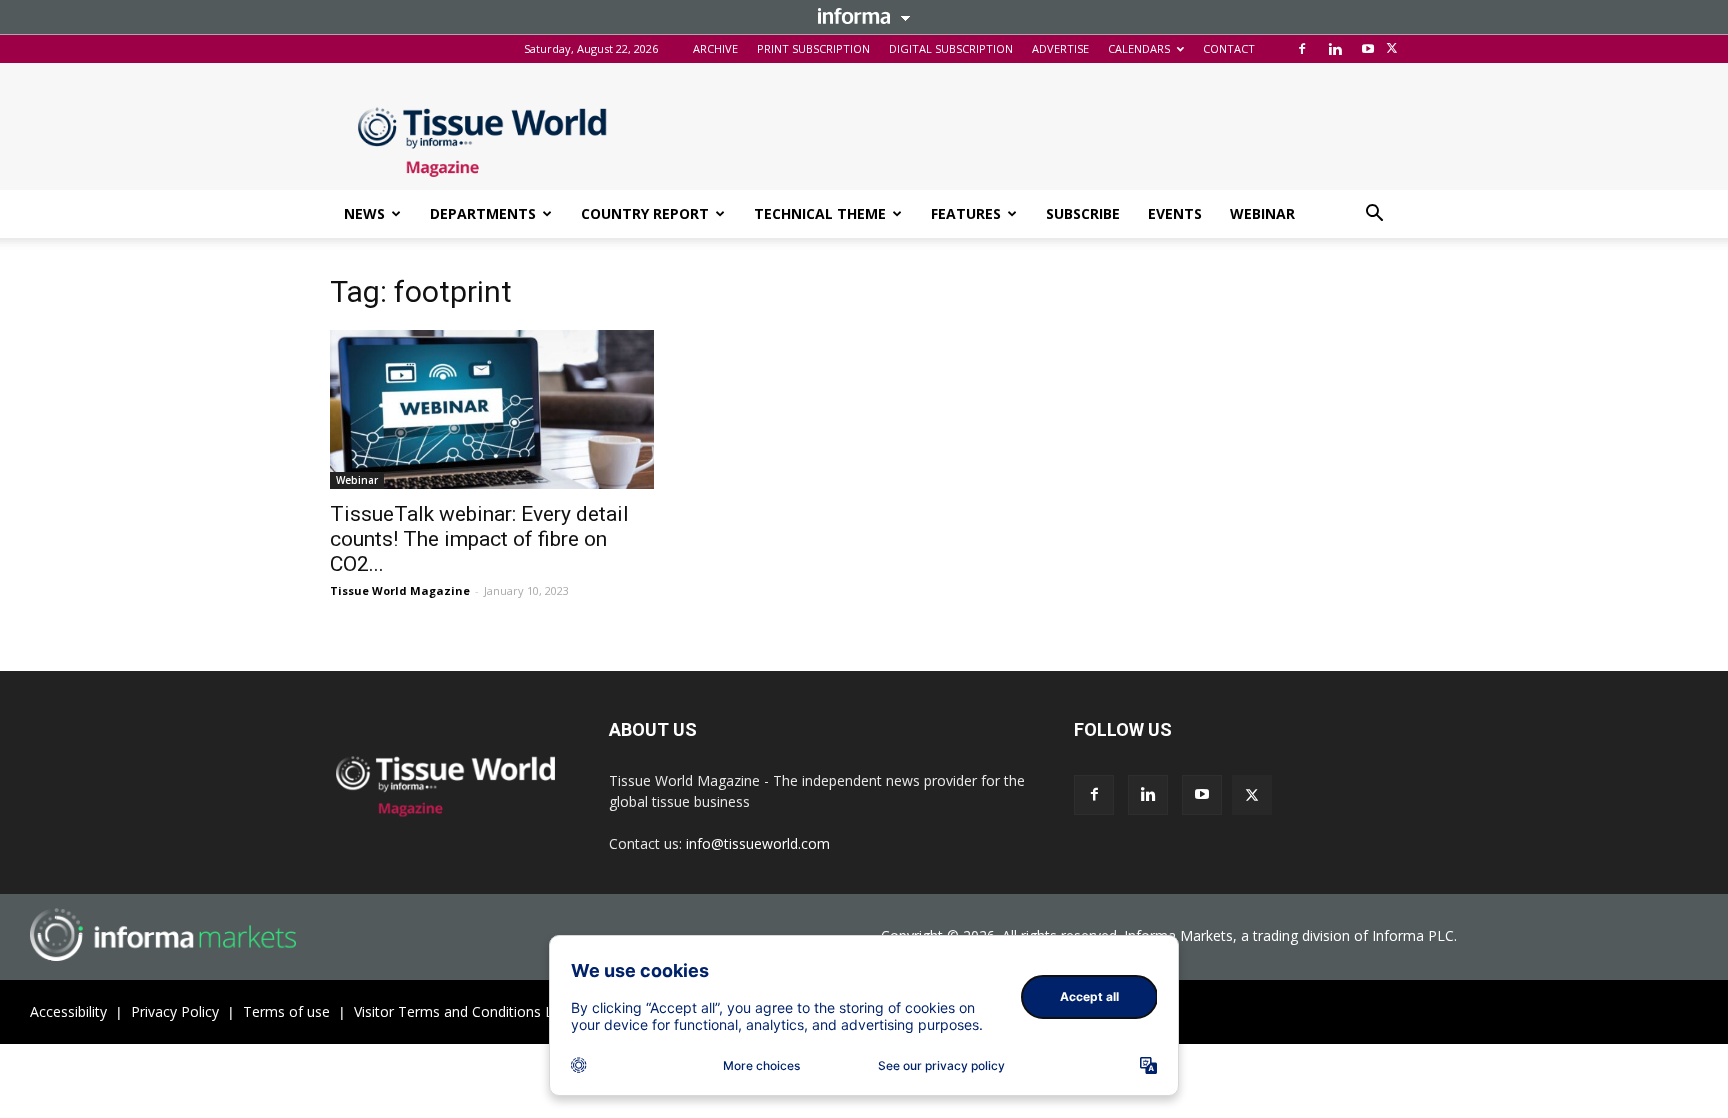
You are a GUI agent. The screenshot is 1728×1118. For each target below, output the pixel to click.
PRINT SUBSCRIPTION (813, 48)
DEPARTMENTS (483, 213)
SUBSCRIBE (1083, 213)
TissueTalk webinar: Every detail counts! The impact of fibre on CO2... (479, 539)
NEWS (364, 213)
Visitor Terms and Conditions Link (462, 1011)
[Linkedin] (1335, 49)
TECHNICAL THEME (820, 213)
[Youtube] (1368, 49)
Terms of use (286, 1011)
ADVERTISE (1060, 48)
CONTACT (1229, 48)
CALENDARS (1139, 48)
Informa (864, 16)
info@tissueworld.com (758, 843)
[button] (1374, 215)
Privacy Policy (175, 1011)
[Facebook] (1302, 49)
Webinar (357, 480)
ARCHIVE (715, 48)
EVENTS (1175, 213)
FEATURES (966, 213)
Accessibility (68, 1011)
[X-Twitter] (1392, 49)
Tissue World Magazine (400, 590)
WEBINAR (1262, 213)
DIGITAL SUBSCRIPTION (951, 48)
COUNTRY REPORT (645, 213)
